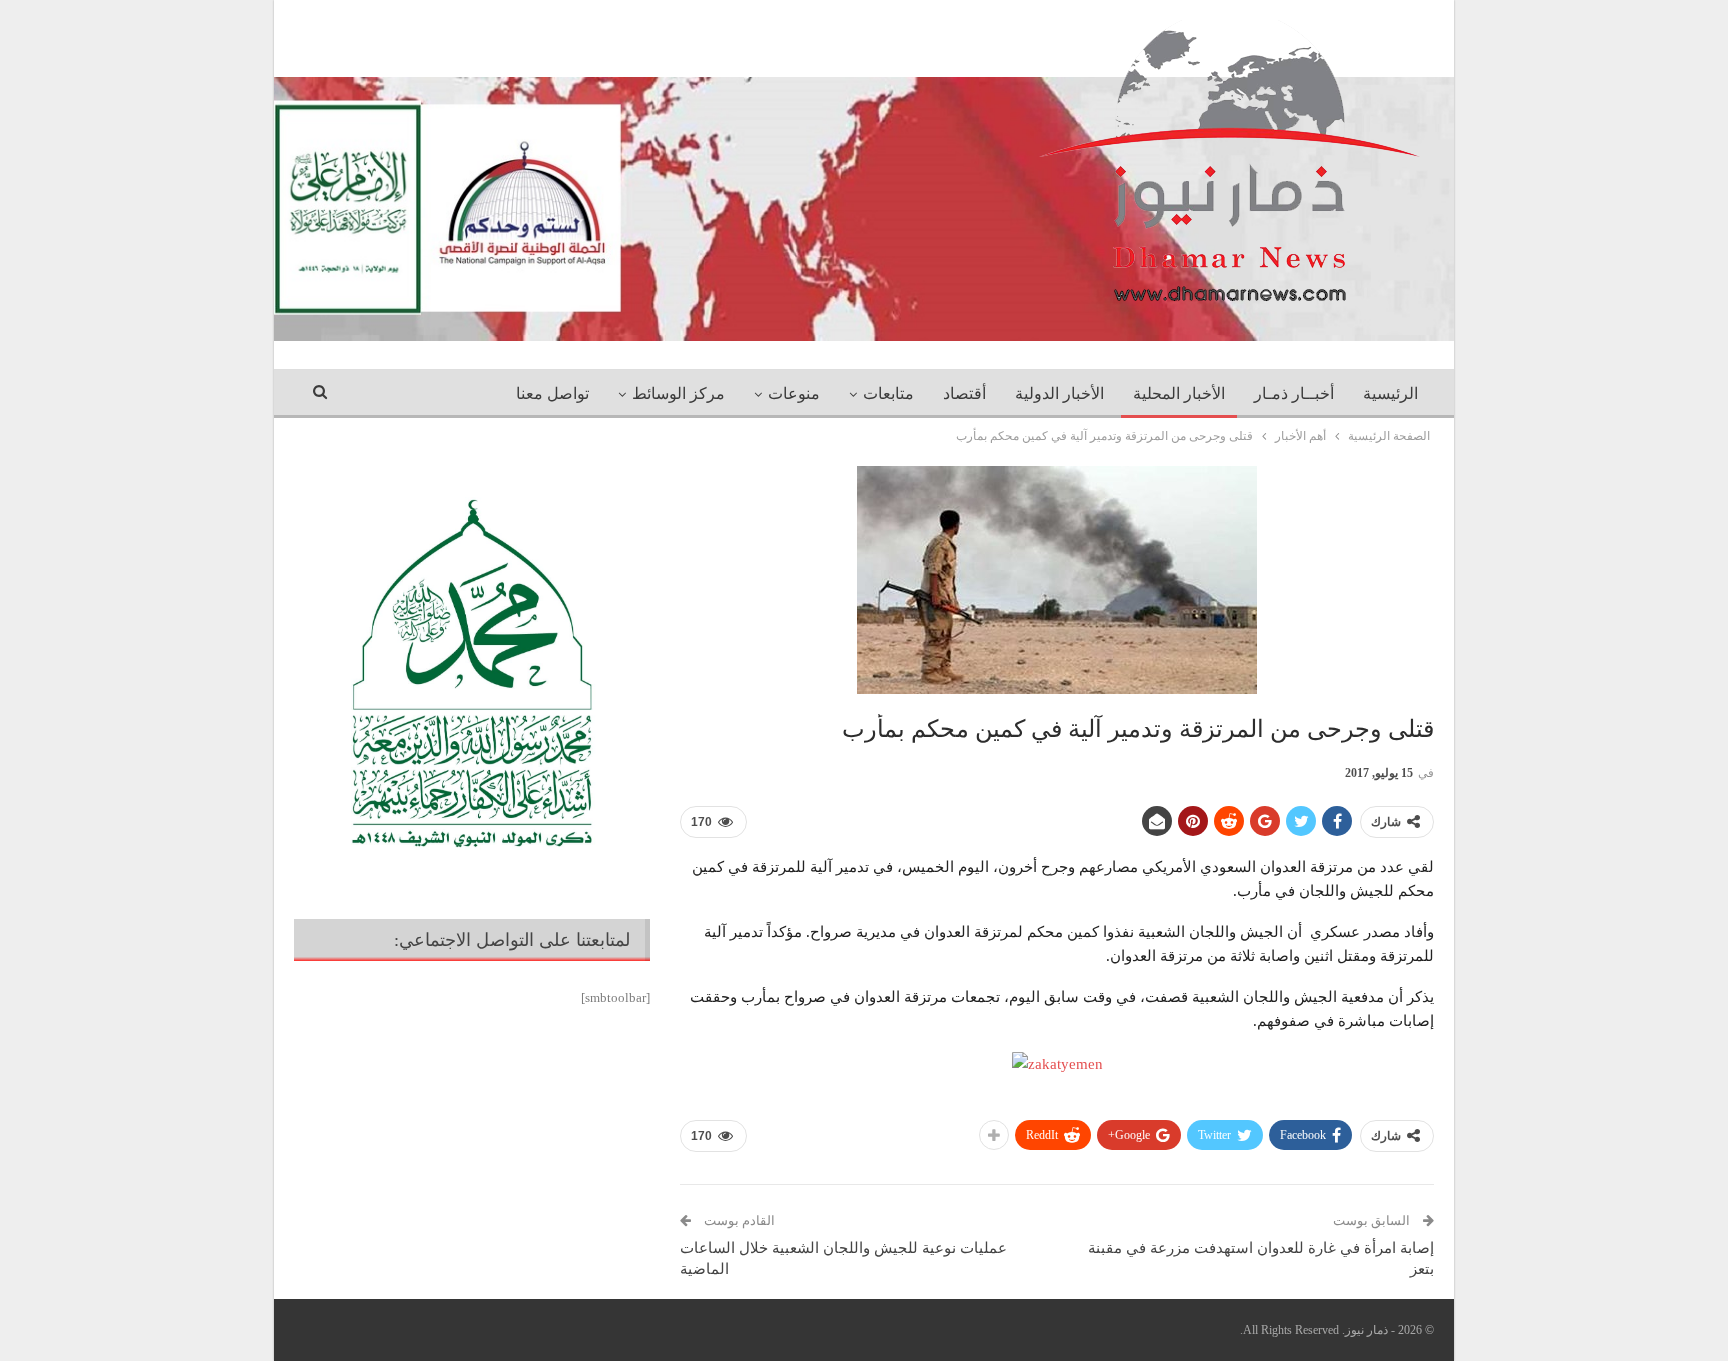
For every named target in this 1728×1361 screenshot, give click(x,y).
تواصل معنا (552, 393)
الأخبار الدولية (1059, 393)
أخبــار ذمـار (1294, 393)
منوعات (794, 393)
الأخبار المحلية (1179, 393)
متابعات (888, 393)
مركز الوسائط (678, 393)
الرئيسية (1390, 393)
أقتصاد (964, 393)
